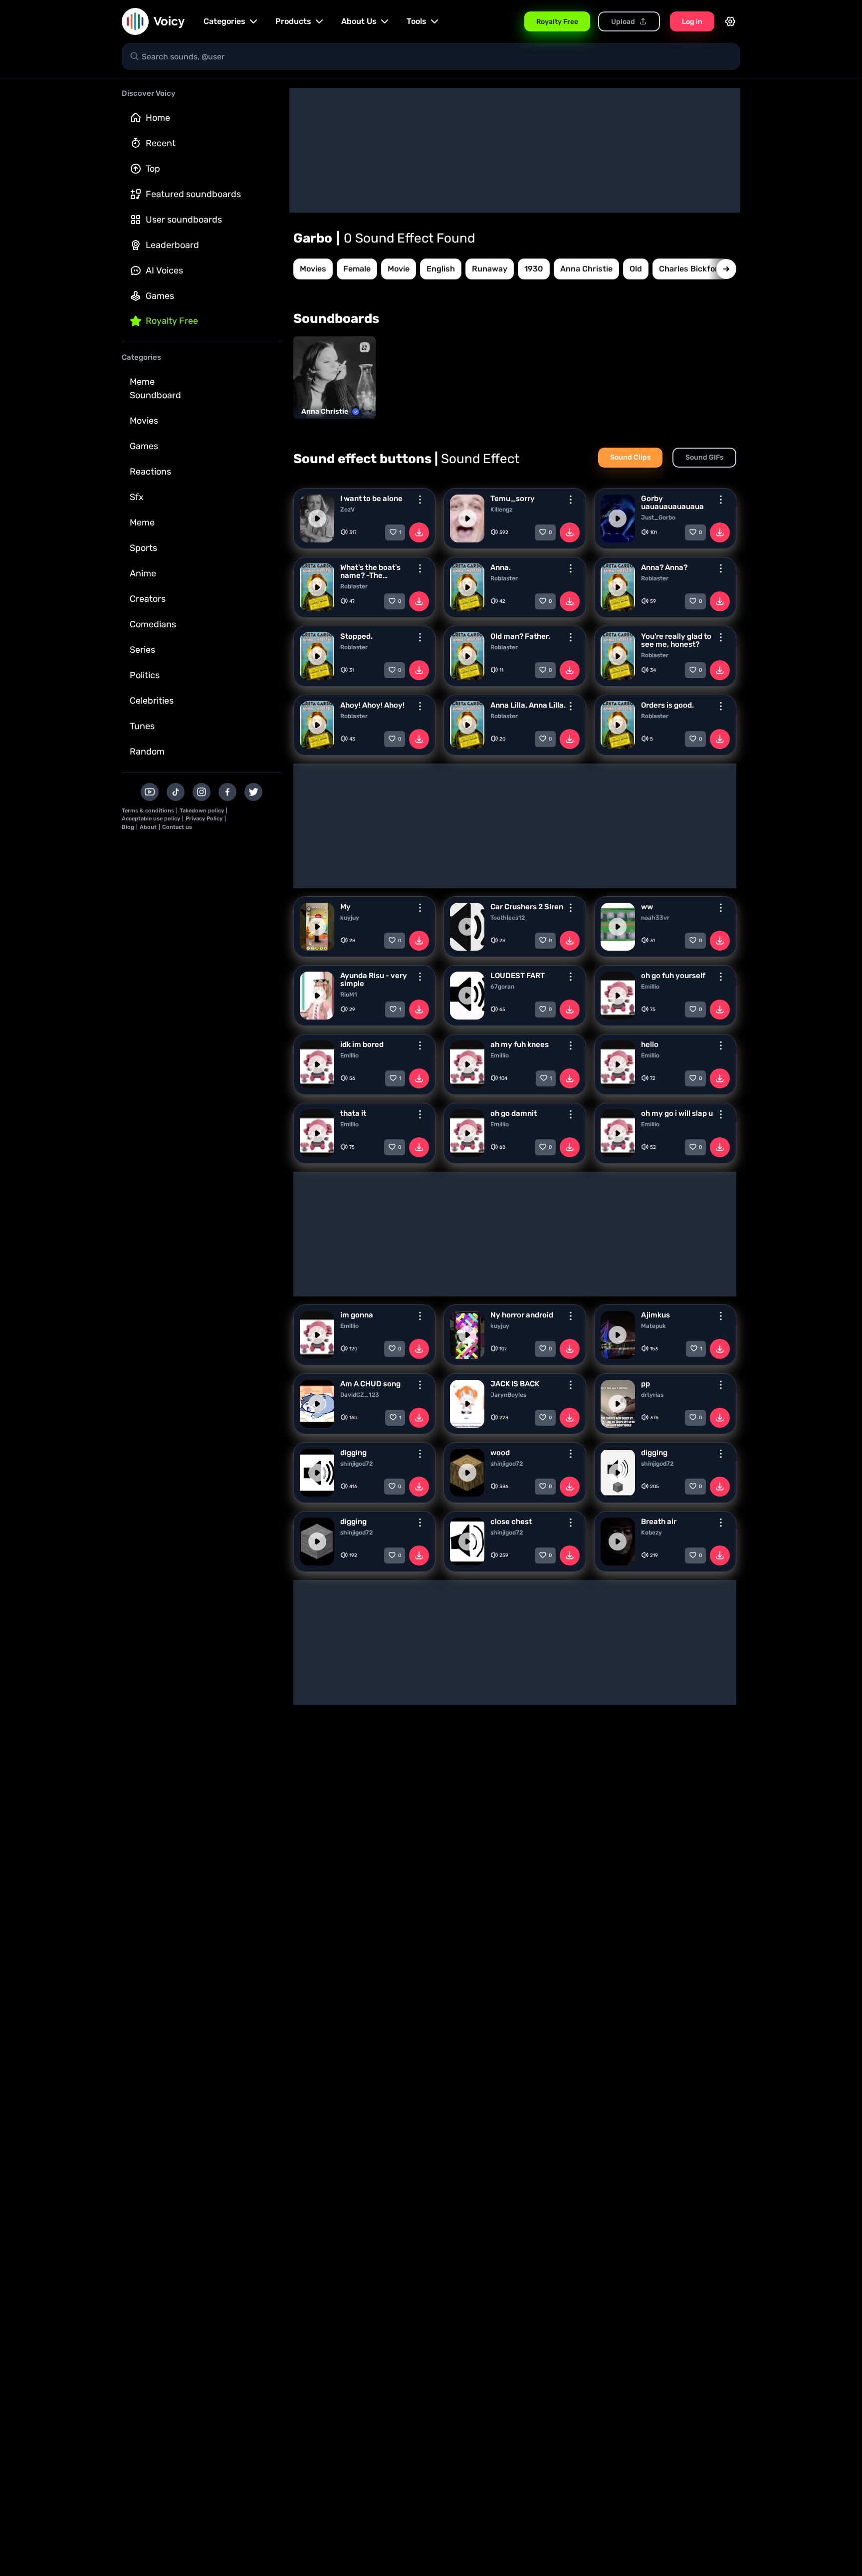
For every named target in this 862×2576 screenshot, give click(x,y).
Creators (148, 599)
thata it (353, 1113)
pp (646, 1384)
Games (160, 296)
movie (399, 269)
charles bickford (691, 269)
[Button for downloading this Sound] (419, 532)
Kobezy (651, 1533)
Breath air (659, 1522)
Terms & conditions (148, 811)
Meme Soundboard (155, 388)
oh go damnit (514, 1113)
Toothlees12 (508, 918)
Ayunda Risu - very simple (374, 980)
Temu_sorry (513, 499)
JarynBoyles (508, 1395)
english (441, 269)
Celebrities (152, 701)
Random (147, 752)
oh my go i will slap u (677, 1113)
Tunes (142, 726)
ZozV (347, 510)
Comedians (153, 624)
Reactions (150, 472)
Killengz (501, 510)
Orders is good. (667, 705)
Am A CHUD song (370, 1384)
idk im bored (362, 1044)
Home (158, 118)
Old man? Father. (520, 636)
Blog (128, 827)
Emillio (650, 987)
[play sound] (317, 518)
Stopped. (356, 636)
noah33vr (655, 918)
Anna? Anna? (664, 567)
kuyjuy (350, 918)
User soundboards (184, 220)
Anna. (501, 567)
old (636, 269)
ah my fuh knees (520, 1044)
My (345, 907)
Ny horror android (522, 1315)
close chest (511, 1522)
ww (647, 907)
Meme (142, 522)
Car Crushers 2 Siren (527, 907)
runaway (490, 269)
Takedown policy (202, 811)
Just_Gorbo (658, 517)
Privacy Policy (204, 819)
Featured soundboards (193, 194)
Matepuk (653, 1326)
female (357, 269)
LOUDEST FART (518, 976)
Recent (161, 143)
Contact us (177, 827)
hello (650, 1044)
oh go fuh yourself (673, 976)
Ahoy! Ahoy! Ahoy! (372, 705)
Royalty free (172, 321)
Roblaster (354, 586)
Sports (143, 548)
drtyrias (652, 1395)
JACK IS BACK (515, 1384)
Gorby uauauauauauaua (672, 503)
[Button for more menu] (420, 500)
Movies (144, 421)
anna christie (586, 269)
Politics (145, 675)
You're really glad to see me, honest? (676, 640)
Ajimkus (655, 1315)
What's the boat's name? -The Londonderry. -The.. (375, 571)
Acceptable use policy (151, 819)
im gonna (357, 1315)
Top (153, 169)
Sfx (137, 497)
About (148, 827)
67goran (502, 987)
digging (353, 1453)
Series (142, 650)
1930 (534, 269)
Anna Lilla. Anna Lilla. (528, 705)
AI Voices (164, 270)
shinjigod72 (356, 1464)
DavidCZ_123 (360, 1395)
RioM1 (349, 995)
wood (500, 1453)
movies (313, 269)
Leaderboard (172, 245)
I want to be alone (371, 499)
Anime (143, 573)
